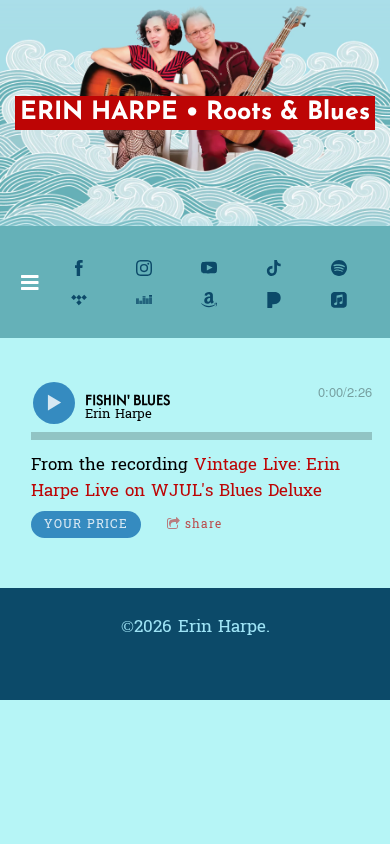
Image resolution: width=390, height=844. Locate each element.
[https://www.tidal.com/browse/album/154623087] (79, 300)
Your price (86, 524)
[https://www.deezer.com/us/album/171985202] (144, 300)
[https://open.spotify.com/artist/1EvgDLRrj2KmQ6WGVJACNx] (339, 268)
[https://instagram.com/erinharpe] (144, 268)
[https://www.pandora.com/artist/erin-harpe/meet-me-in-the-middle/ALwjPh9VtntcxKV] (274, 300)
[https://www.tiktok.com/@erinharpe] (274, 268)
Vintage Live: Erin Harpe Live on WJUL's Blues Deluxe (185, 477)
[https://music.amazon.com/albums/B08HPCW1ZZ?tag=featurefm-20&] (209, 300)
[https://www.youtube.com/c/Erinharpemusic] (209, 268)
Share (203, 524)
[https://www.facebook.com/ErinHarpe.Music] (79, 268)
